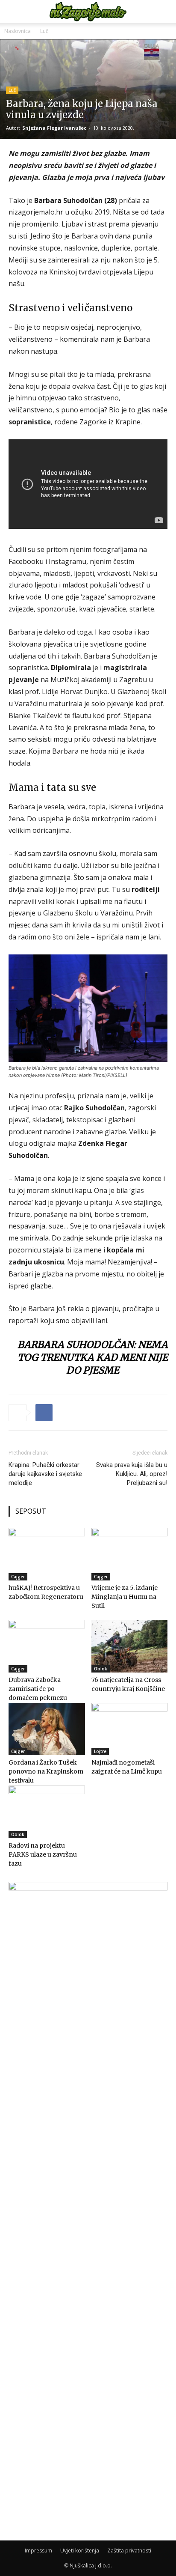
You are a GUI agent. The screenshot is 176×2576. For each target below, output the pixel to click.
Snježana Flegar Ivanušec (54, 128)
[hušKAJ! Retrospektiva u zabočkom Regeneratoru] (47, 1554)
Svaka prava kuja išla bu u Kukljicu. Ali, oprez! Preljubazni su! (132, 1474)
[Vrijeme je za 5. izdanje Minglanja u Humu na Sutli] (130, 1554)
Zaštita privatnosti (129, 2551)
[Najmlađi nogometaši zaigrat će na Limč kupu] (130, 1729)
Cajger (18, 1577)
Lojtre (100, 1751)
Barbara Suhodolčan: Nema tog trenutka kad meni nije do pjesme (93, 1357)
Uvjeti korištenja (80, 2551)
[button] (15, 12)
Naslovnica (18, 31)
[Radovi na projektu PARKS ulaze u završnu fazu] (47, 1812)
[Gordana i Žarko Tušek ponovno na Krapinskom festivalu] (47, 1729)
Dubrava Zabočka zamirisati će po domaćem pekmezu (38, 1689)
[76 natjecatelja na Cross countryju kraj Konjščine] (130, 1646)
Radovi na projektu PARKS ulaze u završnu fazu (43, 1854)
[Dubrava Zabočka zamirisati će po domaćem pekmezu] (47, 1646)
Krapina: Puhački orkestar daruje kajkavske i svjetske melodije (45, 1474)
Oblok (101, 1669)
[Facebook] (44, 1413)
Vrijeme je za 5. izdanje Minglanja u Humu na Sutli (125, 1597)
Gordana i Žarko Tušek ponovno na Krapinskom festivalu (46, 1771)
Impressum (38, 2551)
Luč (44, 31)
